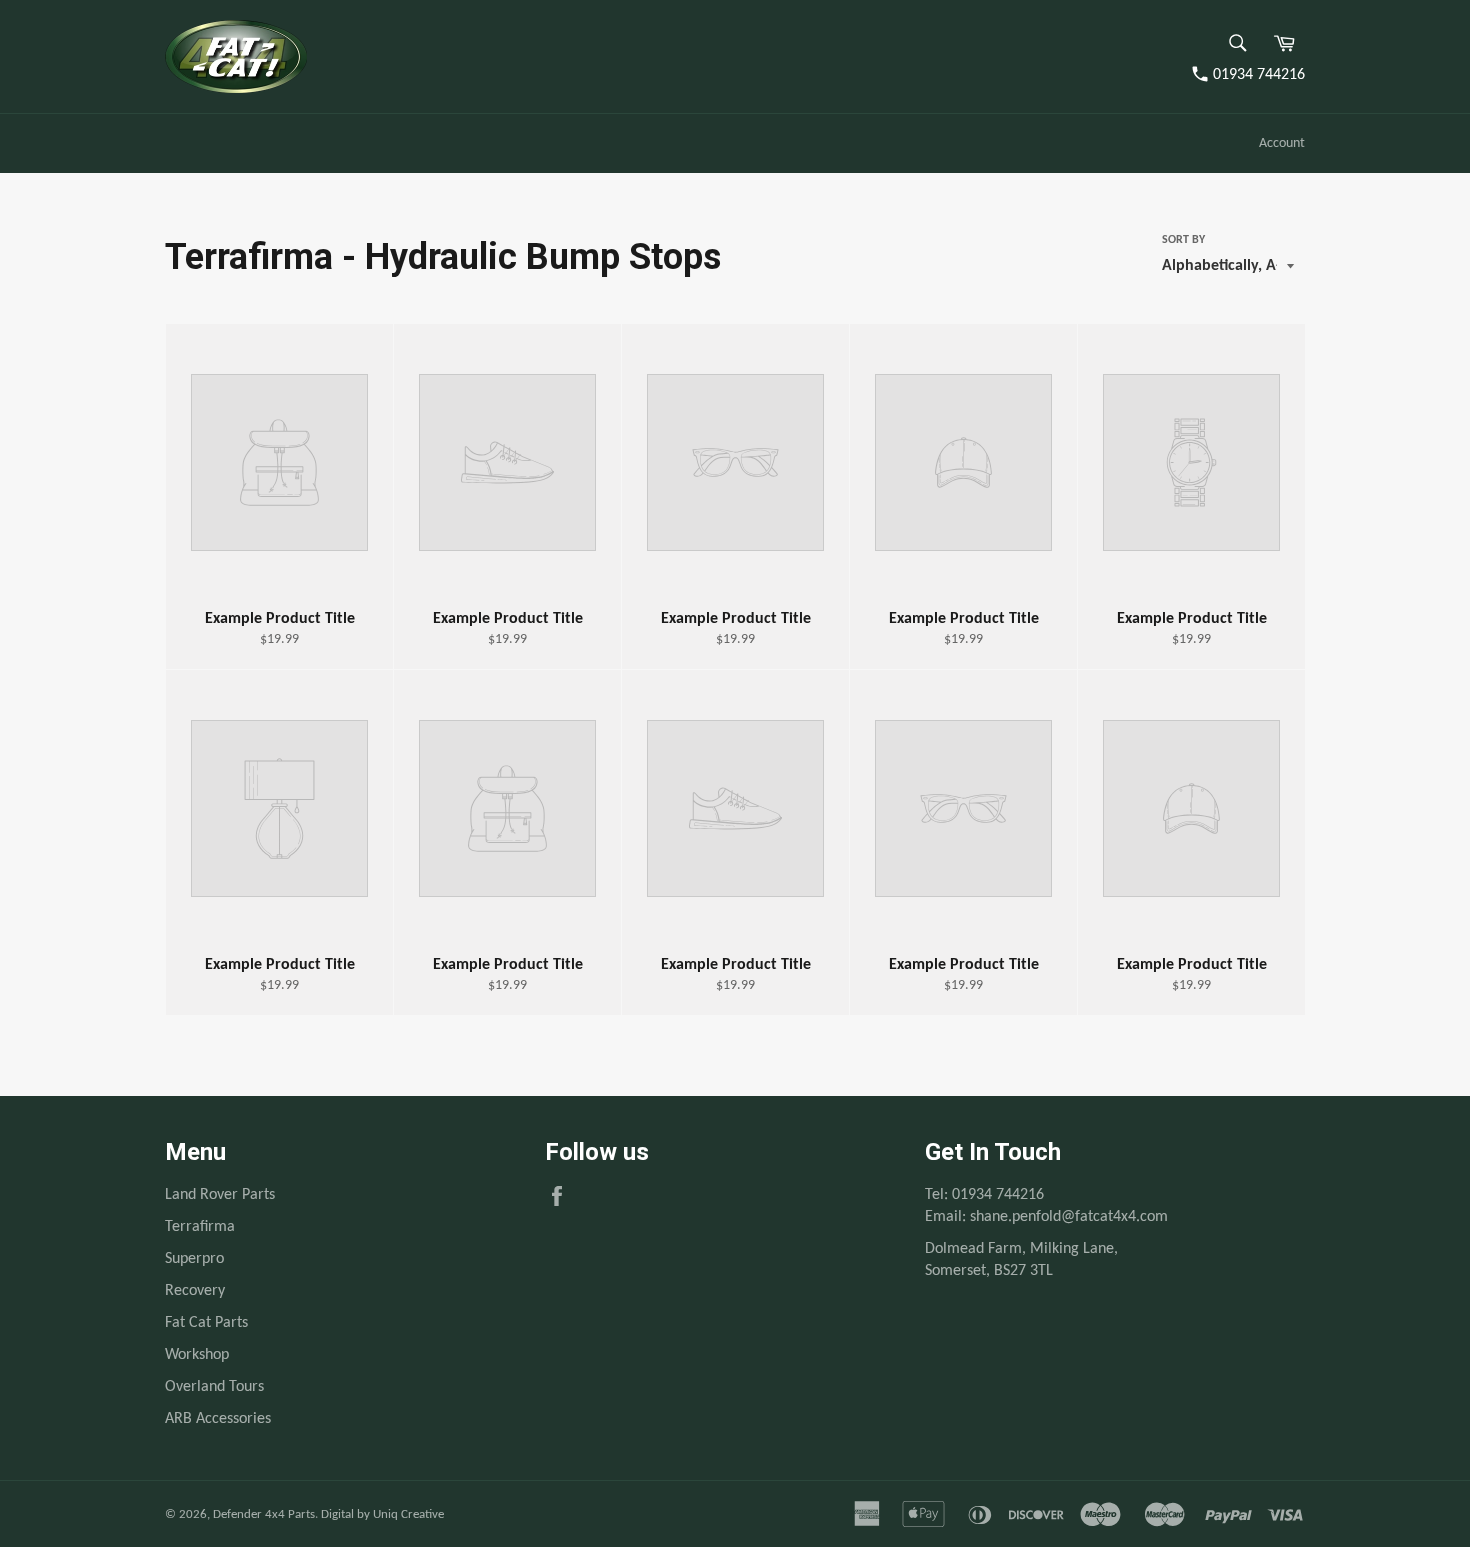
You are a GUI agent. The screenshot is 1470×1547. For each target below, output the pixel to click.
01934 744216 (1259, 75)
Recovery (195, 1291)
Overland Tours (214, 1387)
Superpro (194, 1259)
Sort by (1183, 240)
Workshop (197, 1355)
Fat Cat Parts (206, 1323)
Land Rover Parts (220, 1195)
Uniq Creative (408, 1514)
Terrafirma (200, 1227)
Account (1282, 143)
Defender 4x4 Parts (264, 1514)
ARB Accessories (218, 1419)
